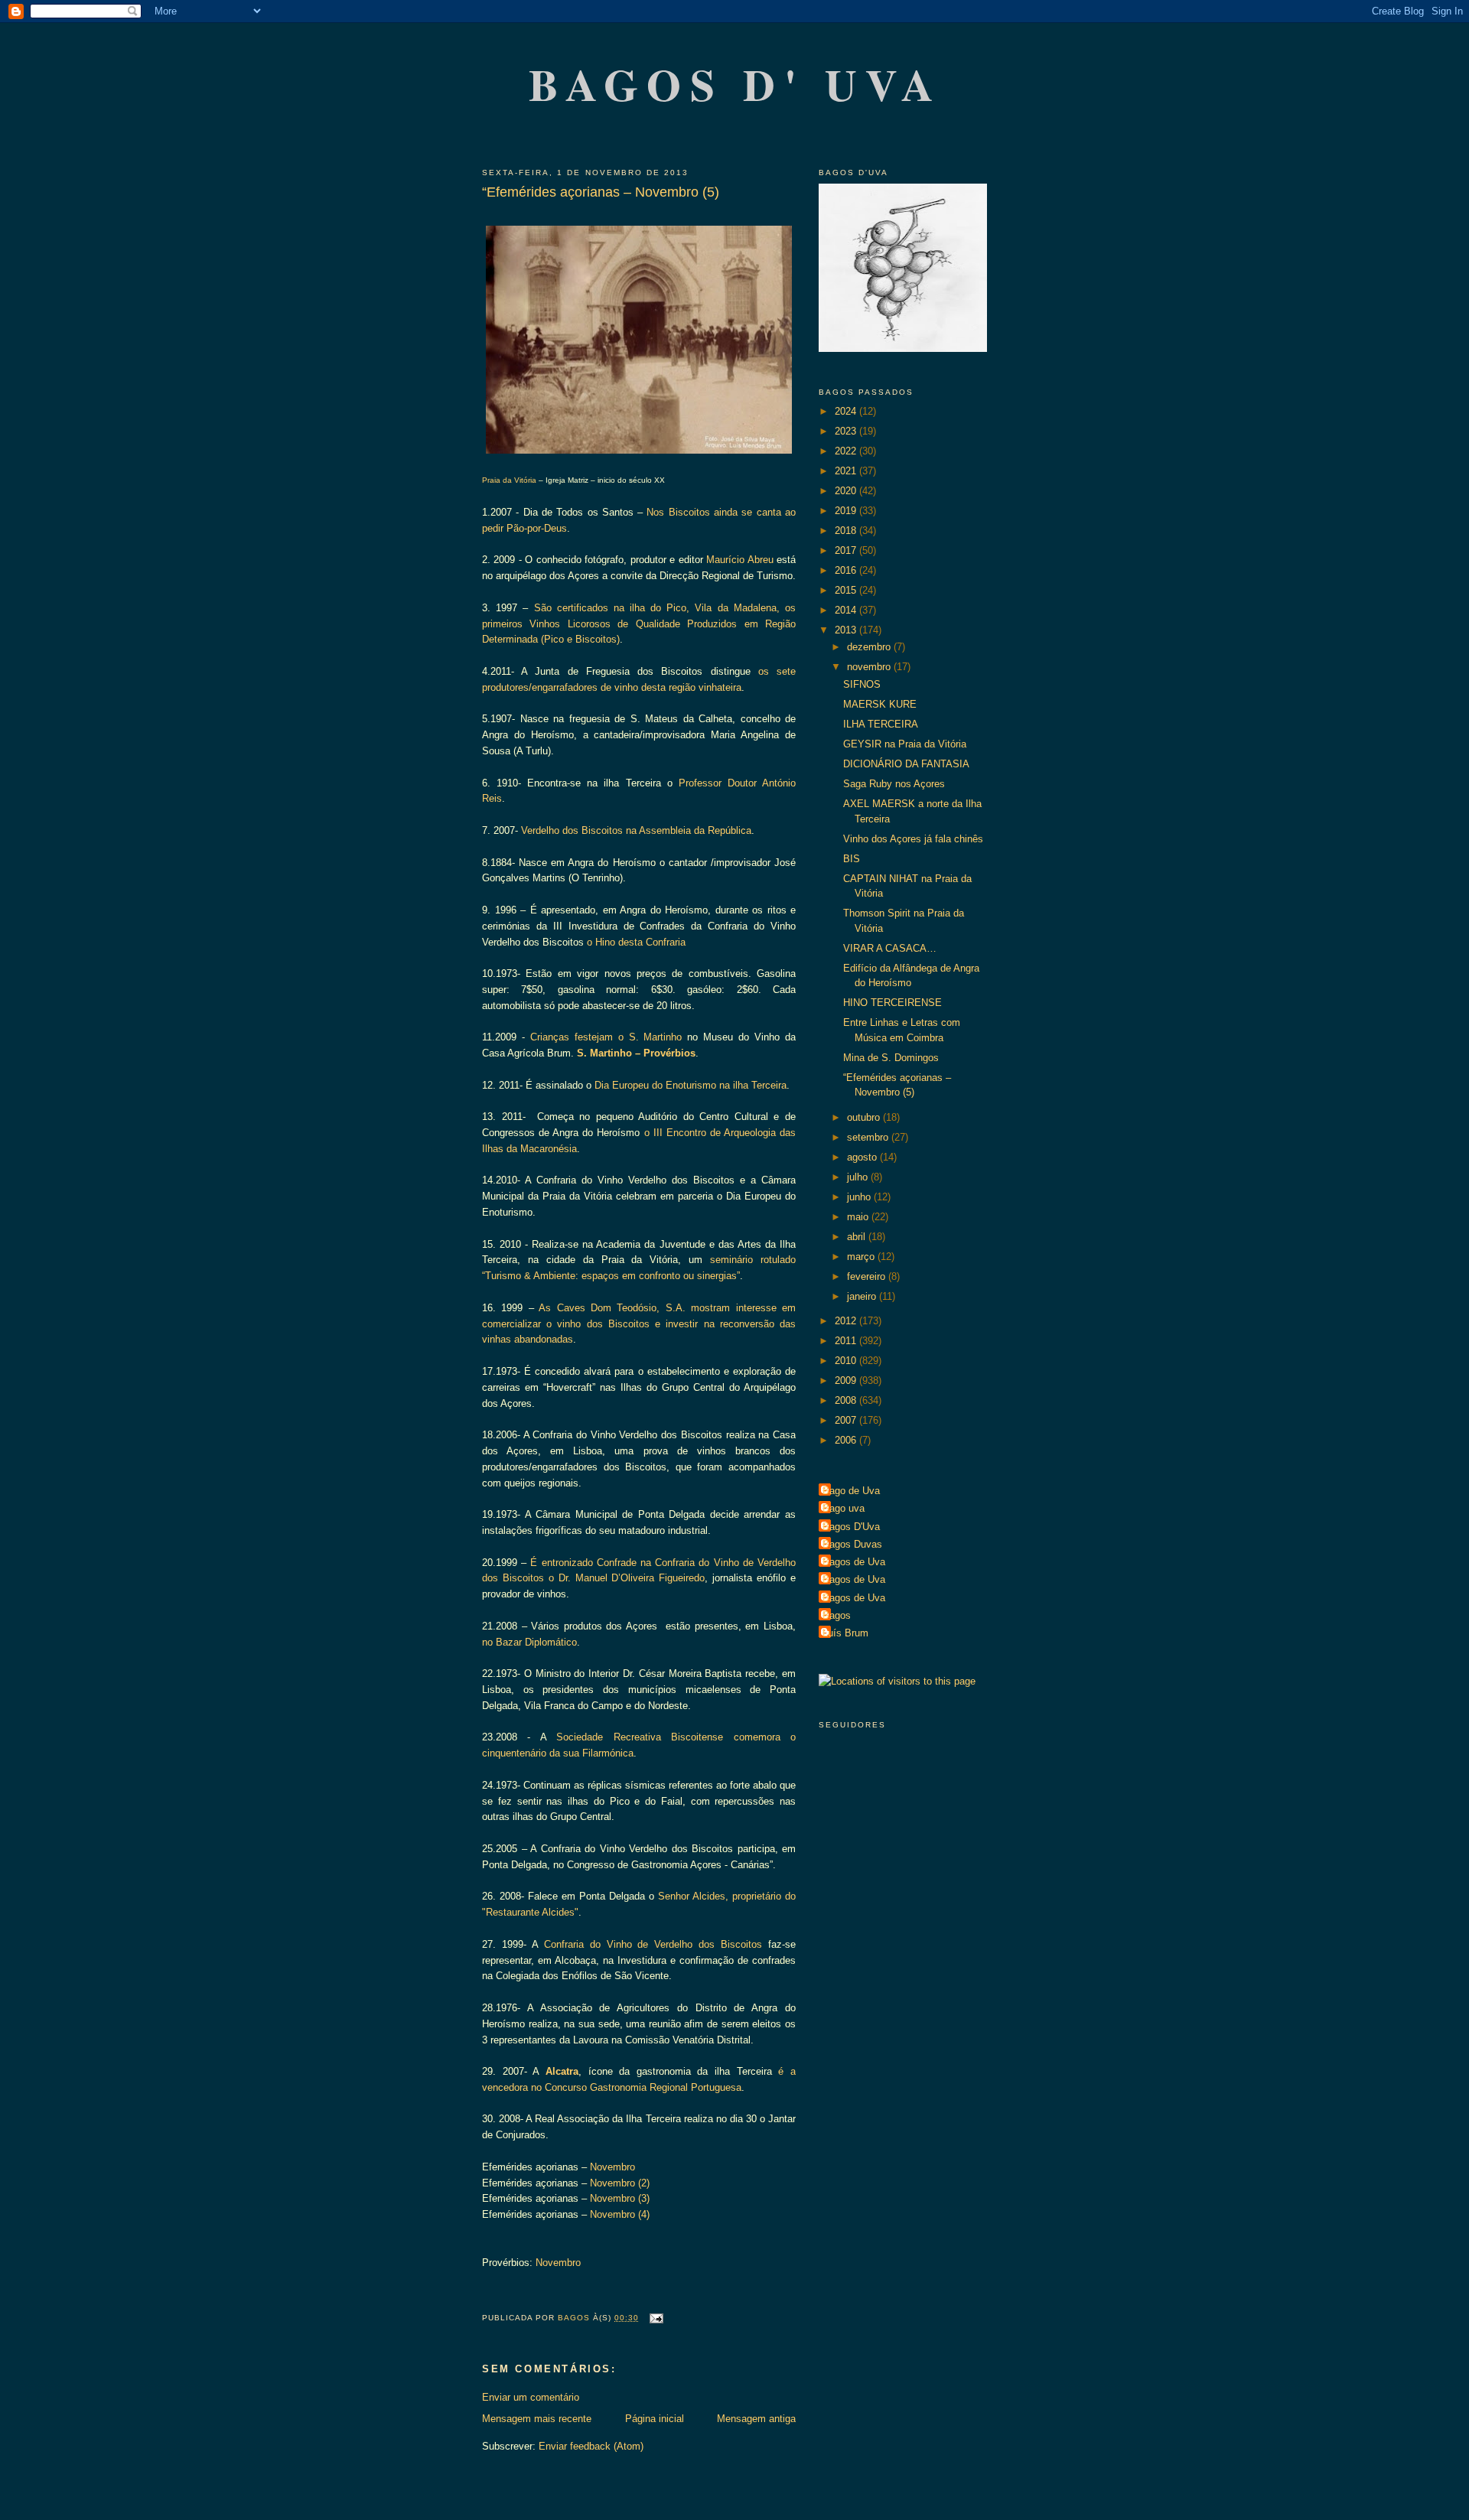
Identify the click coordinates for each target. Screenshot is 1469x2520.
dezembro (870, 647)
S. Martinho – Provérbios (636, 1053)
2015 (847, 590)
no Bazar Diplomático (529, 1642)
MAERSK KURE (880, 704)
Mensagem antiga (756, 2419)
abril (858, 1237)
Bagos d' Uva (736, 84)
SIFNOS (862, 684)
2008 (847, 1400)
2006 (847, 1440)
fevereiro (868, 1276)
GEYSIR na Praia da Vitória (905, 744)
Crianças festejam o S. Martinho (606, 1037)
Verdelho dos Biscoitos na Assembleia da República (636, 830)
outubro (865, 1117)
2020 (847, 491)
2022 (847, 451)
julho (859, 1177)
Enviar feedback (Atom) (591, 2446)
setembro (869, 1137)
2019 (847, 511)
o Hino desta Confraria (636, 942)
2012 (847, 1321)
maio (859, 1217)
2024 (847, 411)
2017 (847, 550)
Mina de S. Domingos (891, 1058)
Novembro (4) (620, 2214)
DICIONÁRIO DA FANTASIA (906, 764)
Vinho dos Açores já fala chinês (913, 839)
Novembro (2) (620, 2183)
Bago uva (844, 1508)
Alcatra (562, 2071)
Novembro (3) (620, 2198)
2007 (847, 1420)
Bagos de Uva (854, 1562)
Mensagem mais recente (537, 2419)
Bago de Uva (851, 1491)
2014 (847, 610)
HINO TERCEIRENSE (892, 1003)
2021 (847, 471)
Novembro (612, 2167)
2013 (847, 630)
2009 (847, 1380)
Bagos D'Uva (851, 1527)
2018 (847, 531)
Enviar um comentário (531, 2397)
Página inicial (655, 2419)
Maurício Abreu (739, 560)
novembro (870, 667)
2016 (847, 570)
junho (860, 1197)
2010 (847, 1361)
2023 (847, 431)
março (862, 1257)
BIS (852, 859)
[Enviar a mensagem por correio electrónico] (655, 2318)
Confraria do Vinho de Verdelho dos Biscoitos (653, 1944)
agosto (863, 1157)
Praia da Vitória (509, 480)
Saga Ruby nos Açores (894, 784)
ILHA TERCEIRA (881, 724)
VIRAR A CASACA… (890, 948)
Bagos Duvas (852, 1544)
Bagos (837, 1615)
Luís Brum (845, 1633)
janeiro (863, 1296)
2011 (847, 1341)
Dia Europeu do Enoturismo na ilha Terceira (691, 1085)
